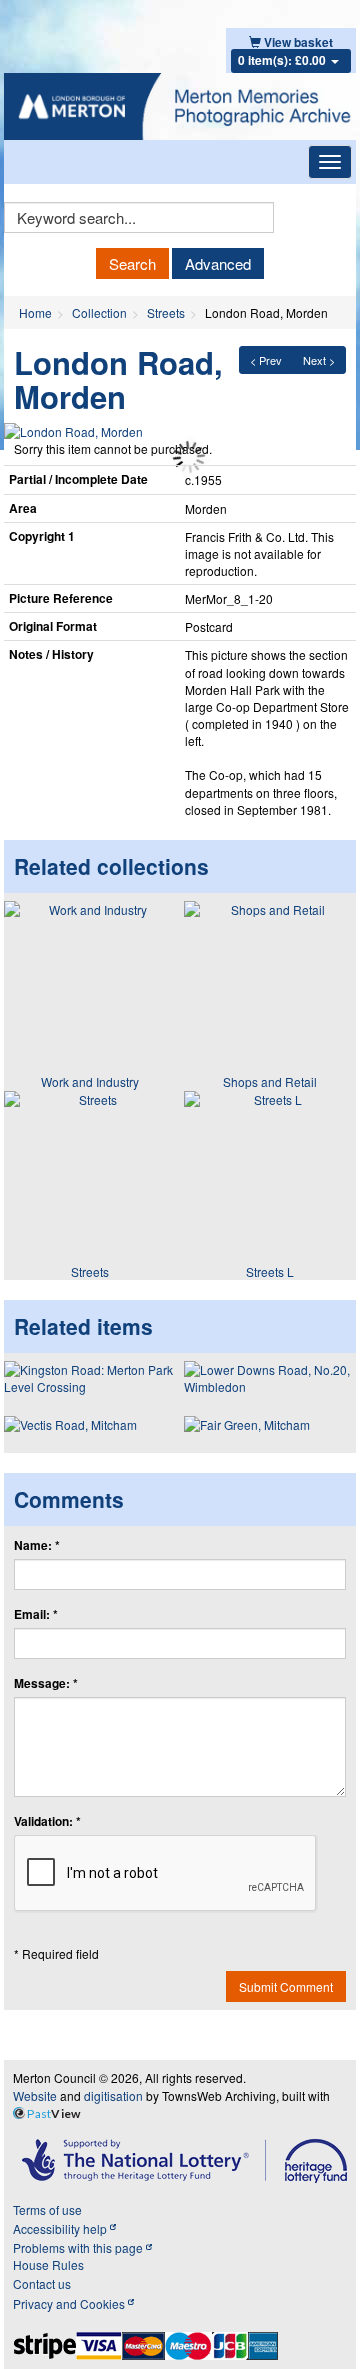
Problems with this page (79, 2247)
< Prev (266, 360)
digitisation (113, 2095)
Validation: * (47, 1821)
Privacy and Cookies (70, 2303)
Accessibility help (61, 2228)
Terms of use (47, 2209)
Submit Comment (286, 1986)
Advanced (218, 263)
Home (35, 312)
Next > (319, 360)
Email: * (36, 1614)
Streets (166, 312)
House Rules (48, 2264)
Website (35, 2095)
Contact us (42, 2283)
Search (132, 263)
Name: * (37, 1545)
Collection (99, 312)
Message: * (46, 1683)
